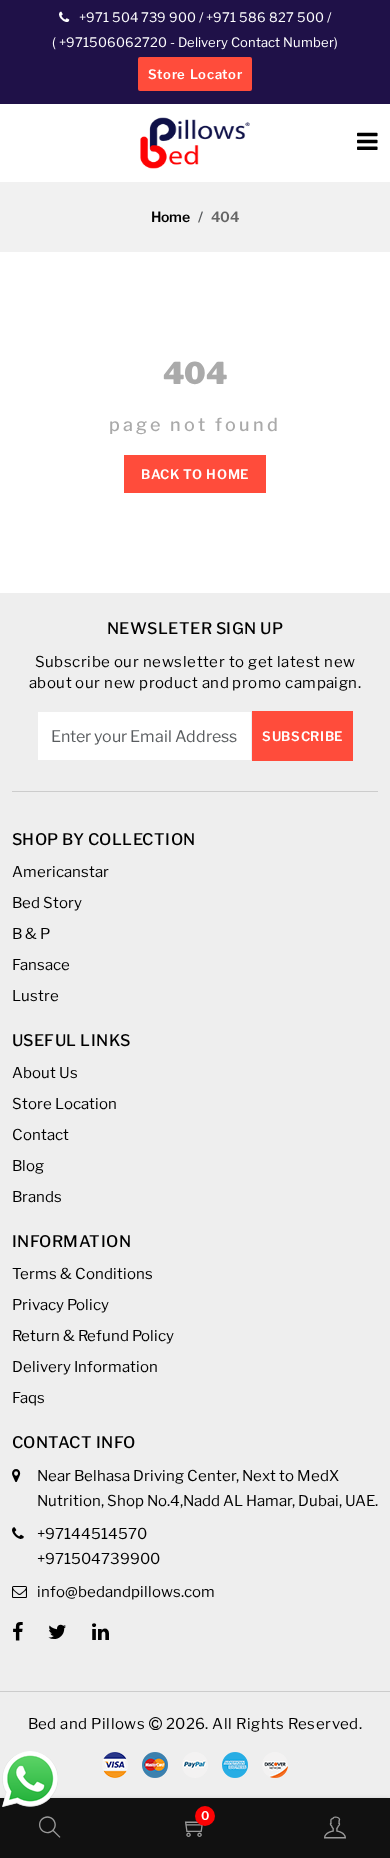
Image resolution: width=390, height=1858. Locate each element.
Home (170, 216)
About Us (45, 1073)
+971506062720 (111, 42)
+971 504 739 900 (137, 17)
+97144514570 (92, 1534)
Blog (28, 1166)
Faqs (28, 1398)
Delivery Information (85, 1367)
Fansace (41, 965)
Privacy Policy (60, 1305)
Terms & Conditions (82, 1274)
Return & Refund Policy (93, 1336)
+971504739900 (98, 1559)
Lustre (35, 996)
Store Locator (195, 74)
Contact (40, 1135)
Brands (37, 1197)
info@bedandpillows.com (126, 1592)
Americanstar (60, 872)
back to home (195, 474)
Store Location (64, 1104)
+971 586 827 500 (265, 17)
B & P (31, 934)
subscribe (302, 736)
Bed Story (47, 903)
